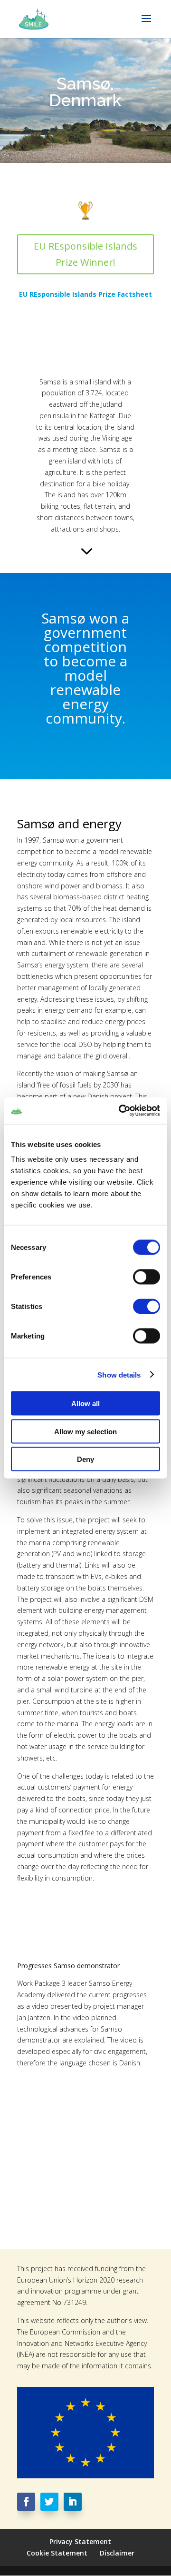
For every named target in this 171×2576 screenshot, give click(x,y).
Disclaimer (117, 2553)
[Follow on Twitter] (49, 2502)
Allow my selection (85, 1431)
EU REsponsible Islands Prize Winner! (85, 254)
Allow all (85, 1404)
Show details (119, 1374)
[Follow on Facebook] (26, 2502)
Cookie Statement (57, 2553)
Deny (85, 1459)
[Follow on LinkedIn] (73, 2502)
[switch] (147, 1277)
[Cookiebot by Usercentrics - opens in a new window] (121, 1111)
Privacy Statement (80, 2541)
